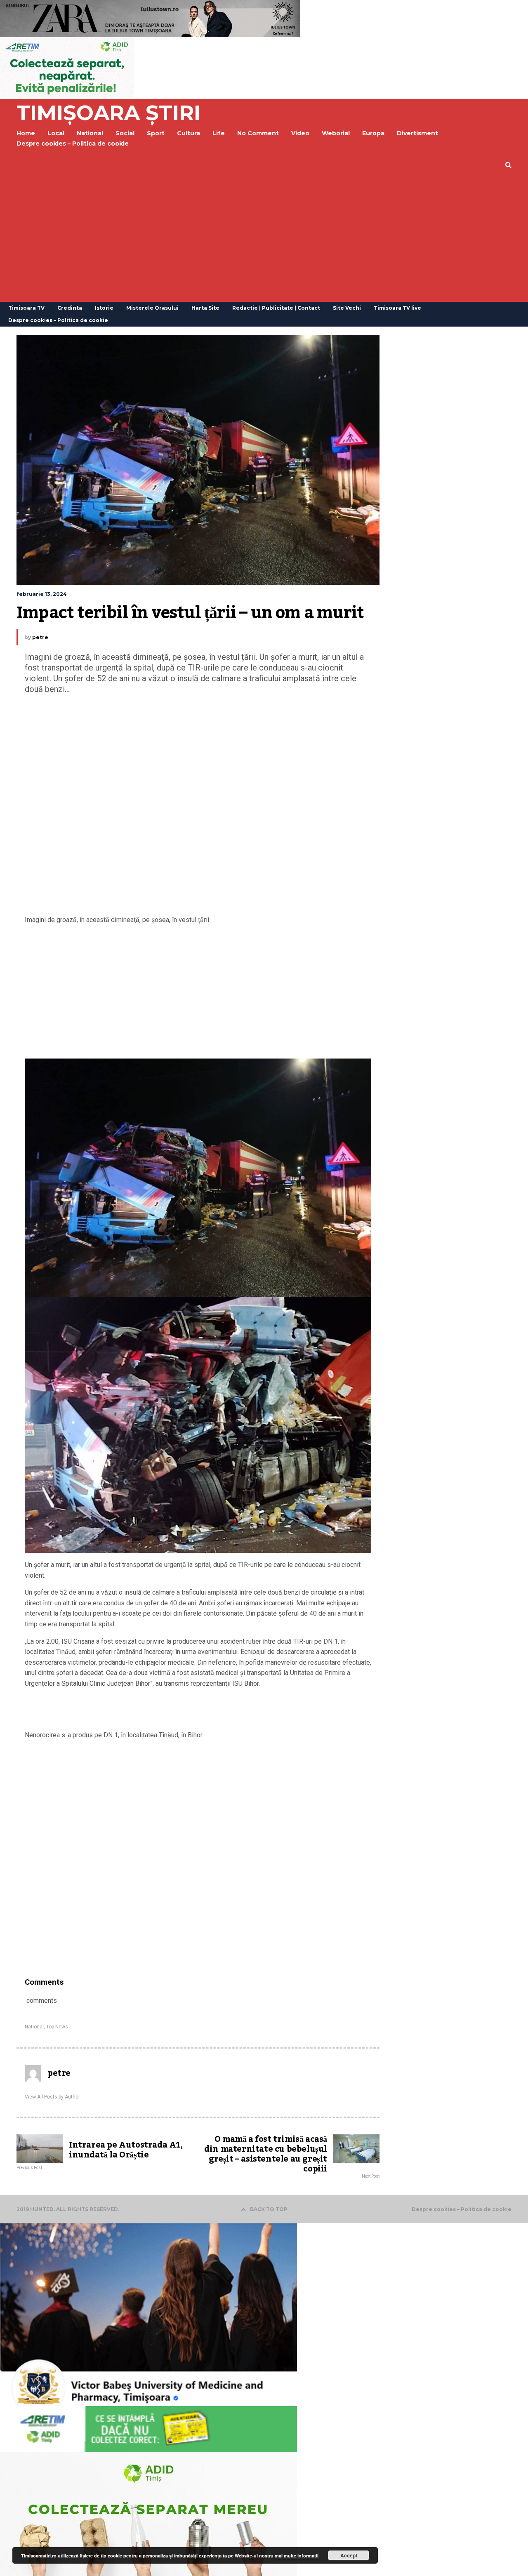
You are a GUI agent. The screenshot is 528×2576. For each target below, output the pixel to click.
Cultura (189, 133)
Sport (156, 133)
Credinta (70, 308)
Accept (349, 2555)
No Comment (258, 133)
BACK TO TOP (269, 2209)
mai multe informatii (297, 2556)
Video (300, 133)
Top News (57, 2027)
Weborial (336, 133)
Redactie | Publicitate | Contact (276, 308)
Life (219, 133)
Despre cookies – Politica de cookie (73, 144)
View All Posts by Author (52, 2097)
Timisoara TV (26, 308)
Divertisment (417, 133)
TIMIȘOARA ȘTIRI (108, 113)
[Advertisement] (264, 240)
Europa (373, 133)
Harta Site (205, 308)
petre (40, 637)
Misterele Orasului (152, 308)
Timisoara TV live (397, 308)
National (34, 2027)
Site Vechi (347, 308)
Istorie (104, 308)
